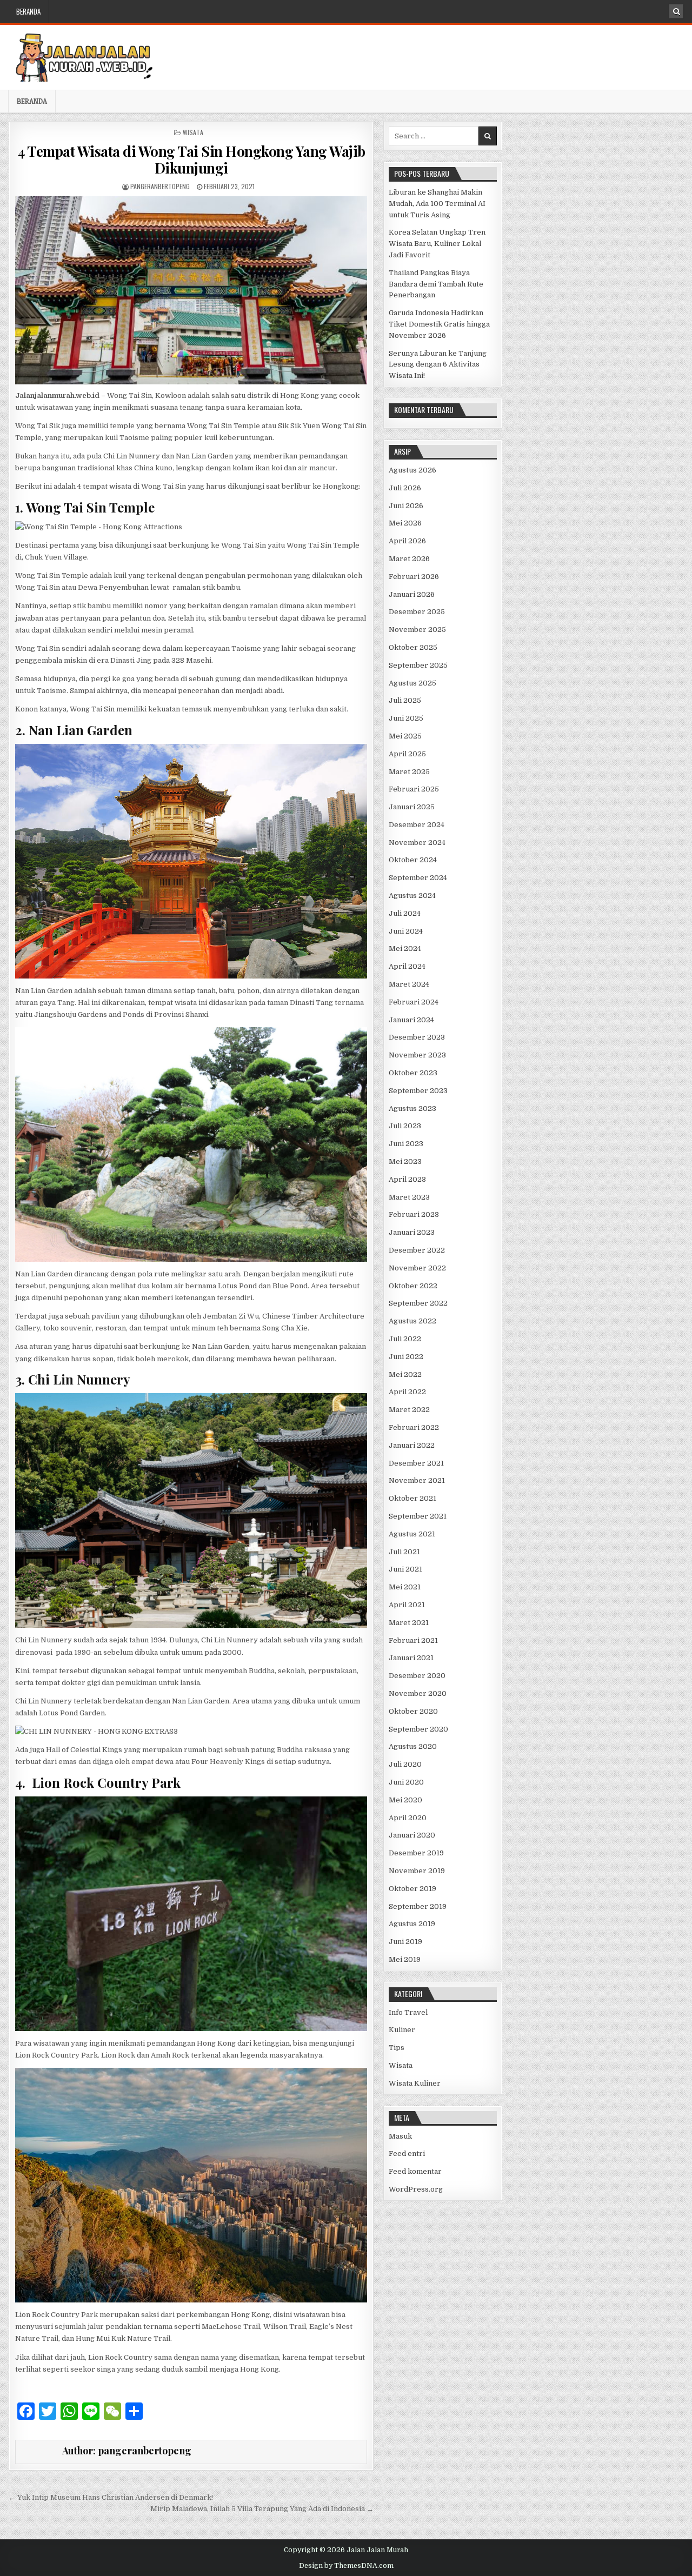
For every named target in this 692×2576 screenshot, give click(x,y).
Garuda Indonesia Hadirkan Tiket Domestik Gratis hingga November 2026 (439, 324)
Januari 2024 (411, 1020)
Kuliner (402, 2030)
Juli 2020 (405, 1764)
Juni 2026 (406, 506)
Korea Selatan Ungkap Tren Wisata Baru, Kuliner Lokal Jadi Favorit (437, 244)
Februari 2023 (414, 1214)
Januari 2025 (412, 807)
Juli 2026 (405, 488)
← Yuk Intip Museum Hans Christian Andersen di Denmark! (111, 2497)
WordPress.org (416, 2189)
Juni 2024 (406, 931)
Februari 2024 (414, 1002)
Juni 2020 (406, 1782)
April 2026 (407, 541)
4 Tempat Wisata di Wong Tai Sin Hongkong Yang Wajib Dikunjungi (191, 159)
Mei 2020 (405, 1800)
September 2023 (418, 1091)
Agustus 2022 (412, 1321)
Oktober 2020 (413, 1711)
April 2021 (407, 1605)
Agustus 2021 (412, 1534)
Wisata (193, 132)
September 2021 (418, 1516)
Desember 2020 (417, 1676)
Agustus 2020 (413, 1746)
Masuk (400, 2136)
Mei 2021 (405, 1587)
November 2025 (417, 630)
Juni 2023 (406, 1144)
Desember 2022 (417, 1250)
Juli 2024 (405, 913)
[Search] (676, 11)
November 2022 (417, 1268)
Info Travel (408, 2012)
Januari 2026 (412, 594)
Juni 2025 (406, 718)
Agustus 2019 (412, 1924)
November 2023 (417, 1055)
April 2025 (407, 754)
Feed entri (407, 2154)
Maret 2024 (409, 984)
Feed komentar (415, 2171)
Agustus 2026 (412, 470)
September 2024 (418, 878)
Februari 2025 (414, 789)
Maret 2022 (409, 1410)
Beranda (28, 11)
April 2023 (407, 1179)
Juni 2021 (405, 1569)
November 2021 (417, 1480)
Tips (397, 2048)
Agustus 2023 (412, 1109)
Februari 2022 (414, 1427)
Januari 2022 (412, 1445)
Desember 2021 (416, 1463)
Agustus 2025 (412, 683)
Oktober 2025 (413, 647)
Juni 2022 (406, 1357)
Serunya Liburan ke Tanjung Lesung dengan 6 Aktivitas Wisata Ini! (438, 365)
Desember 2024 (417, 825)
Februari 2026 (414, 577)
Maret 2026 (409, 559)
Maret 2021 (409, 1623)
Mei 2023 (405, 1161)
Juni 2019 (405, 1942)
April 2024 (407, 966)
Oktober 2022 (413, 1286)
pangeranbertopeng (160, 186)
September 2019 (418, 1906)
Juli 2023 (405, 1126)
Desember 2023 (417, 1037)
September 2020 (418, 1729)
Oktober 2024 (413, 860)
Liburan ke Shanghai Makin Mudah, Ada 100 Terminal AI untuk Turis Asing (437, 204)
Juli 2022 (405, 1339)
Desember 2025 (417, 612)
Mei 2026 (405, 523)
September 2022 (418, 1303)
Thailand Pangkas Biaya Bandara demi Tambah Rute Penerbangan (436, 284)
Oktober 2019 (412, 1889)
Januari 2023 (412, 1232)
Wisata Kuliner (415, 2083)
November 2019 (417, 1871)
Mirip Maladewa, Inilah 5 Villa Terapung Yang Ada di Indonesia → (262, 2509)
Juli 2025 (405, 700)
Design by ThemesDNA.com (346, 2566)
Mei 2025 (405, 736)
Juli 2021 (404, 1552)
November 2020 (418, 1693)
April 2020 (408, 1818)
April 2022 (407, 1392)
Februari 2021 (413, 1640)
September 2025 (418, 665)
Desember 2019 (416, 1853)
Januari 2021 (411, 1658)
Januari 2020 (412, 1835)
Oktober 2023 (413, 1073)
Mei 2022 (405, 1374)
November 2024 (417, 843)
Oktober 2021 (412, 1498)
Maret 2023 (409, 1197)
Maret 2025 (409, 772)
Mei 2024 (405, 948)
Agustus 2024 (412, 896)
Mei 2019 (405, 1959)
